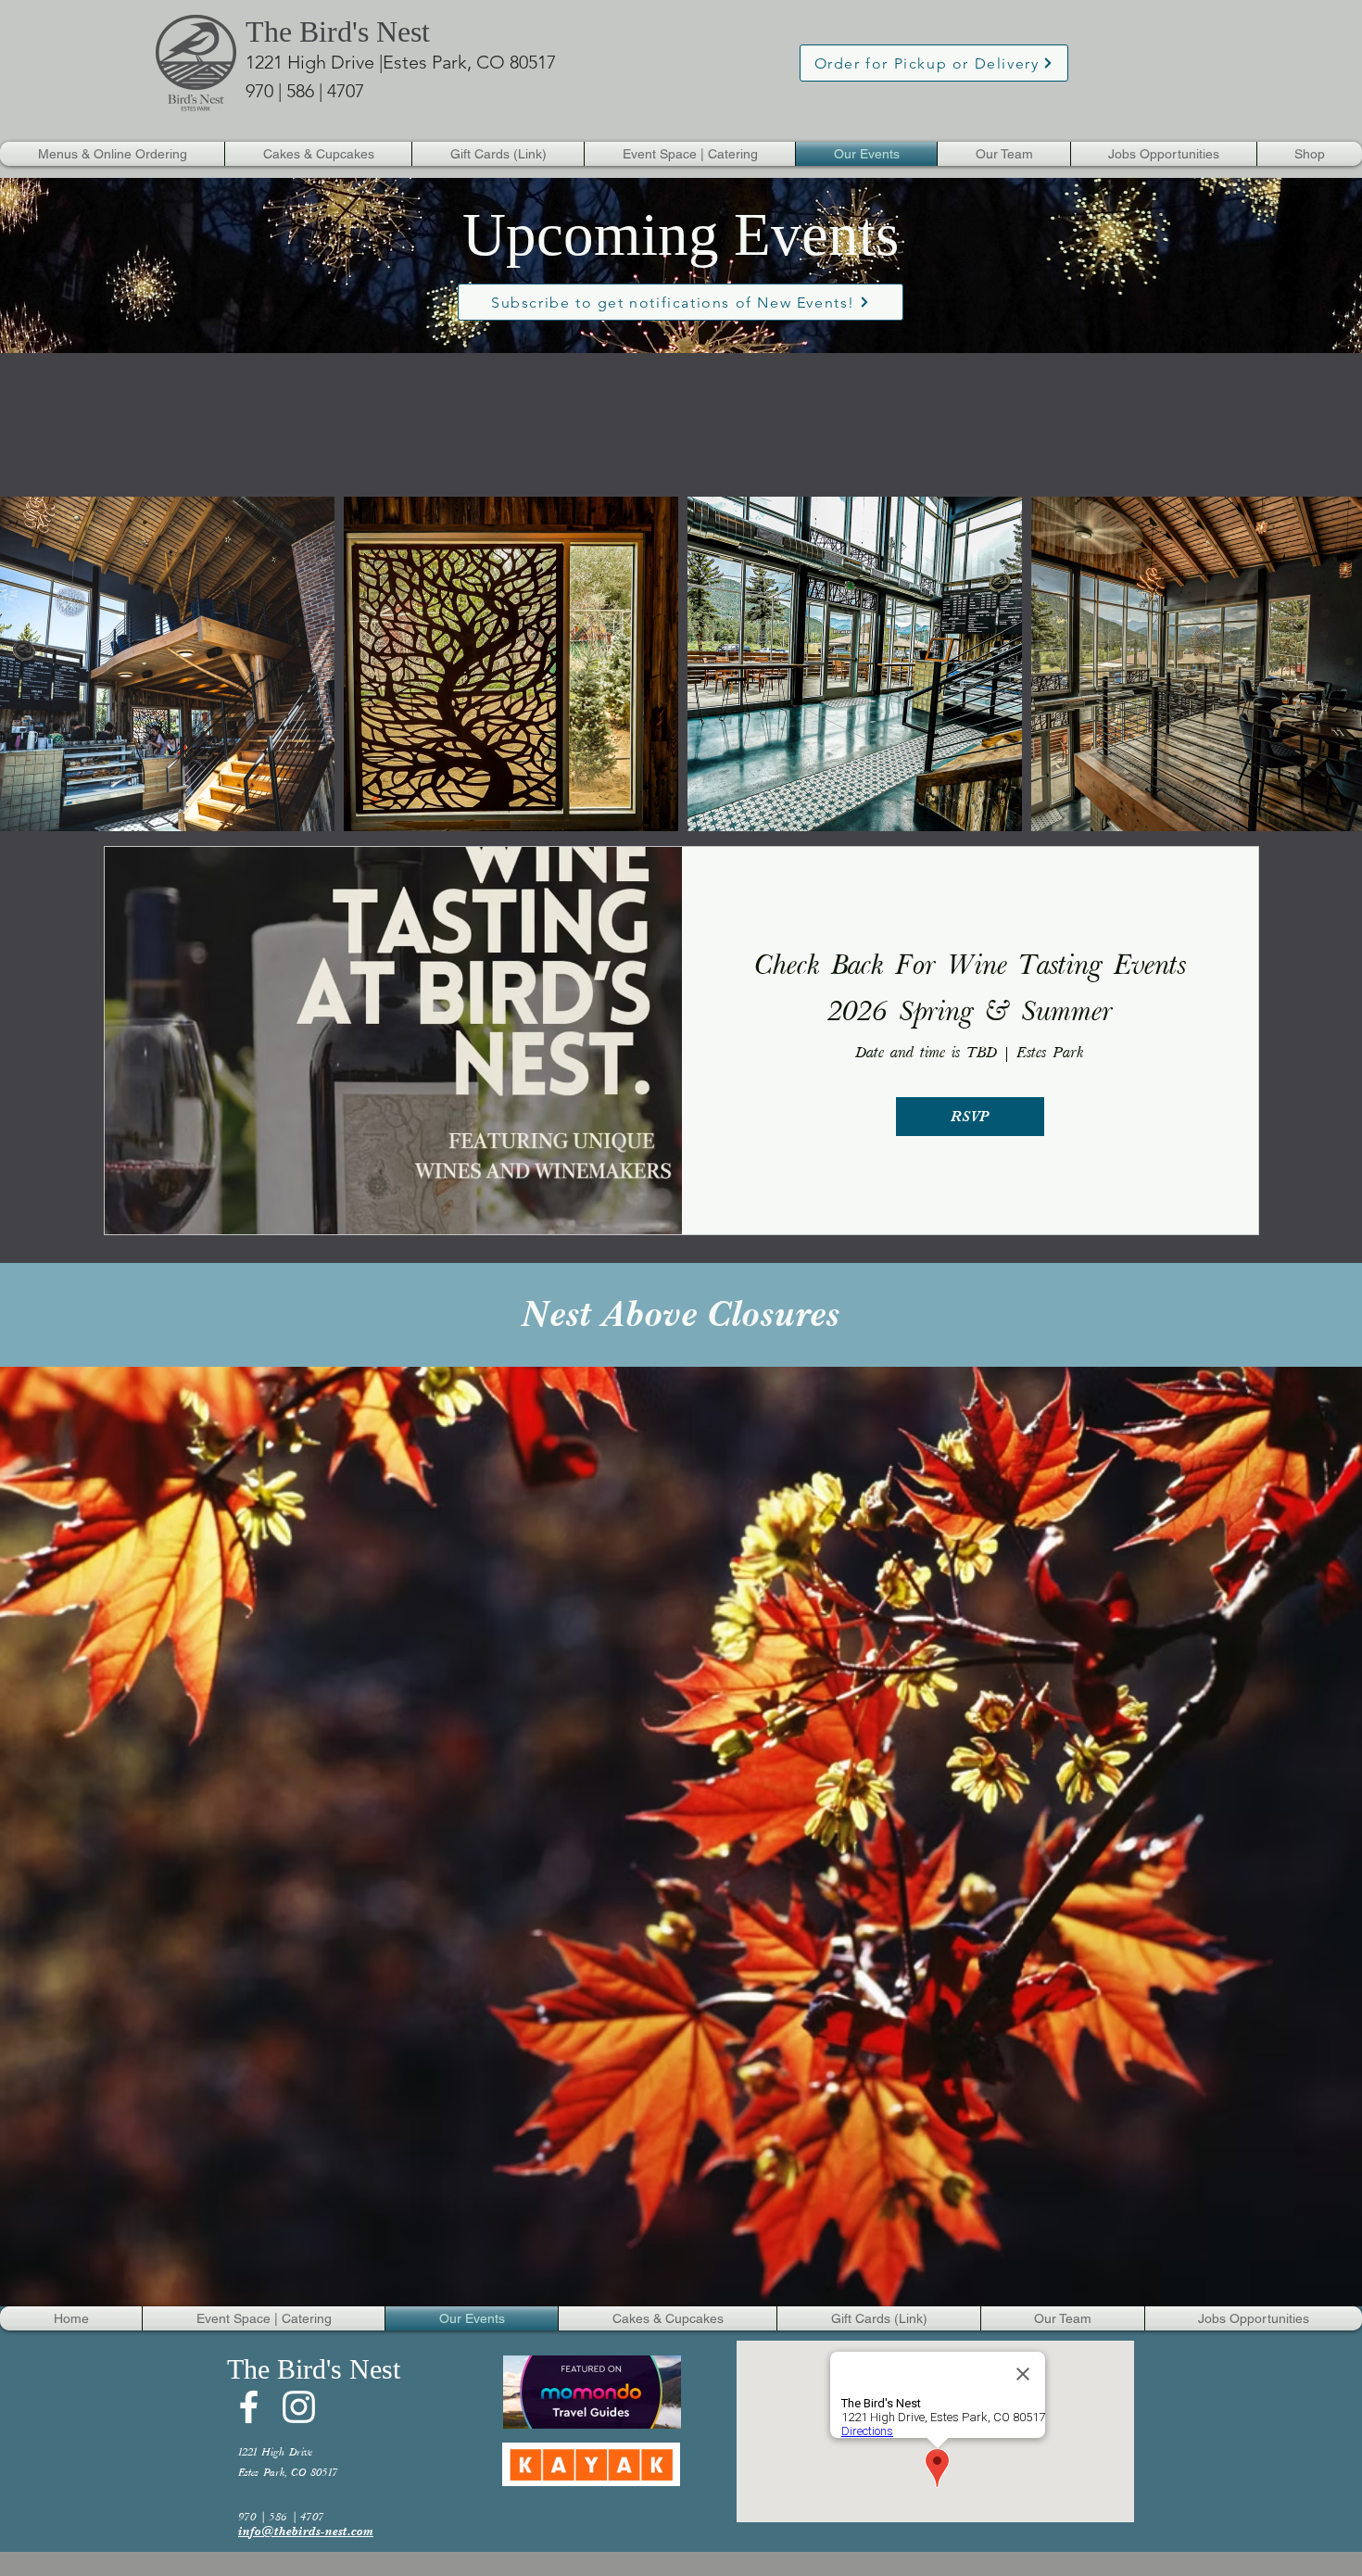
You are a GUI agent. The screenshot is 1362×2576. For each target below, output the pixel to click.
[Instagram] (299, 2407)
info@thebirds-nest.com (306, 2531)
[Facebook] (249, 2407)
